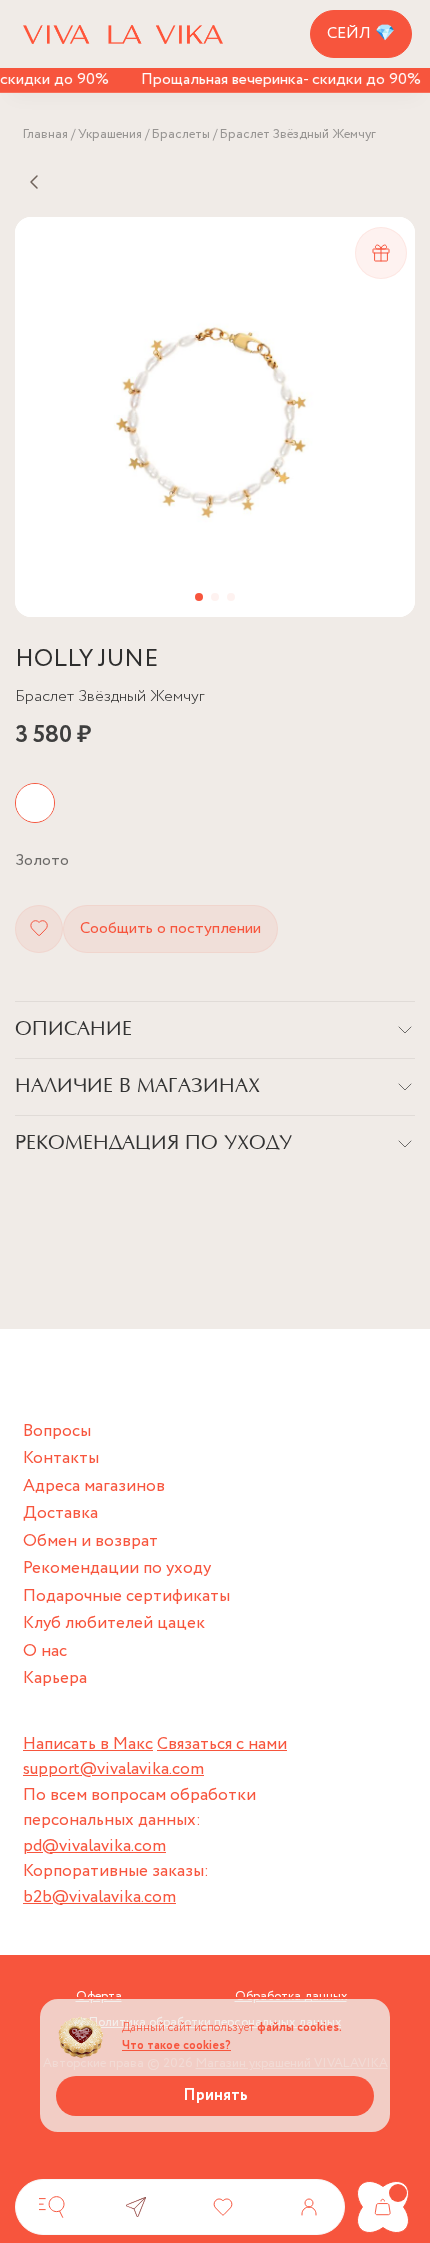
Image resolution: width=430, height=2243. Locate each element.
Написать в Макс (88, 1744)
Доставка (60, 1513)
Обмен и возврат (90, 1541)
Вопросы (57, 1431)
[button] (199, 597)
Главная (45, 134)
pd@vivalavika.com (94, 1846)
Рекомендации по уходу (117, 1568)
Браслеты (181, 134)
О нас (45, 1651)
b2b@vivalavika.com (99, 1897)
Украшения (110, 134)
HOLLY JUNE (86, 659)
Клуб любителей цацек (114, 1623)
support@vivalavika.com (113, 1769)
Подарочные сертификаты (126, 1596)
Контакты (61, 1458)
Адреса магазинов (94, 1486)
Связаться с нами (222, 1744)
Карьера (55, 1678)
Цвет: (42, 860)
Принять (215, 2095)
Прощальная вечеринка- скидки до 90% (274, 79)
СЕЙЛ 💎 (361, 33)
